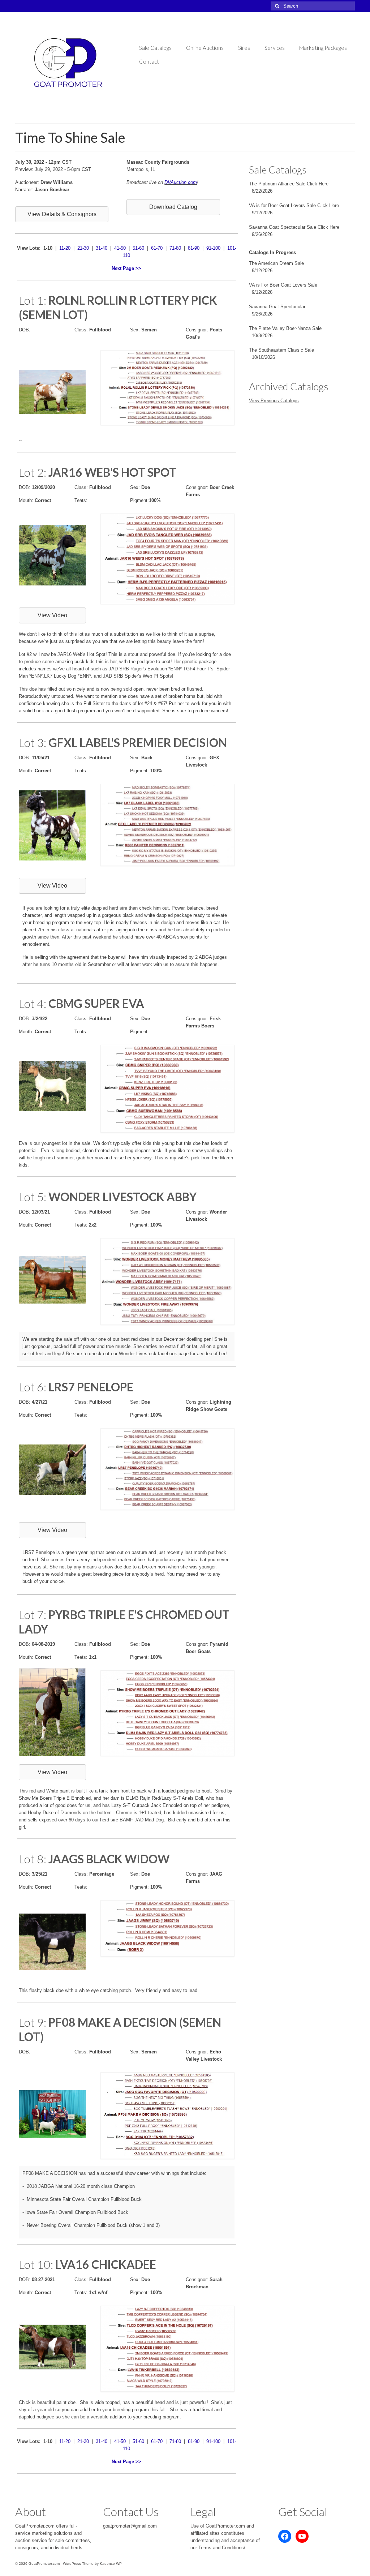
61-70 (157, 248)
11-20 (65, 248)
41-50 (120, 248)
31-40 (102, 248)
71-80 (175, 248)
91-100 (213, 248)
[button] (62, 214)
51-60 (138, 248)
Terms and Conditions (221, 2548)
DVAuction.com (181, 182)
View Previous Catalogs (274, 401)
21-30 (83, 248)
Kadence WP (111, 2564)
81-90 (194, 248)
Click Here (318, 184)
